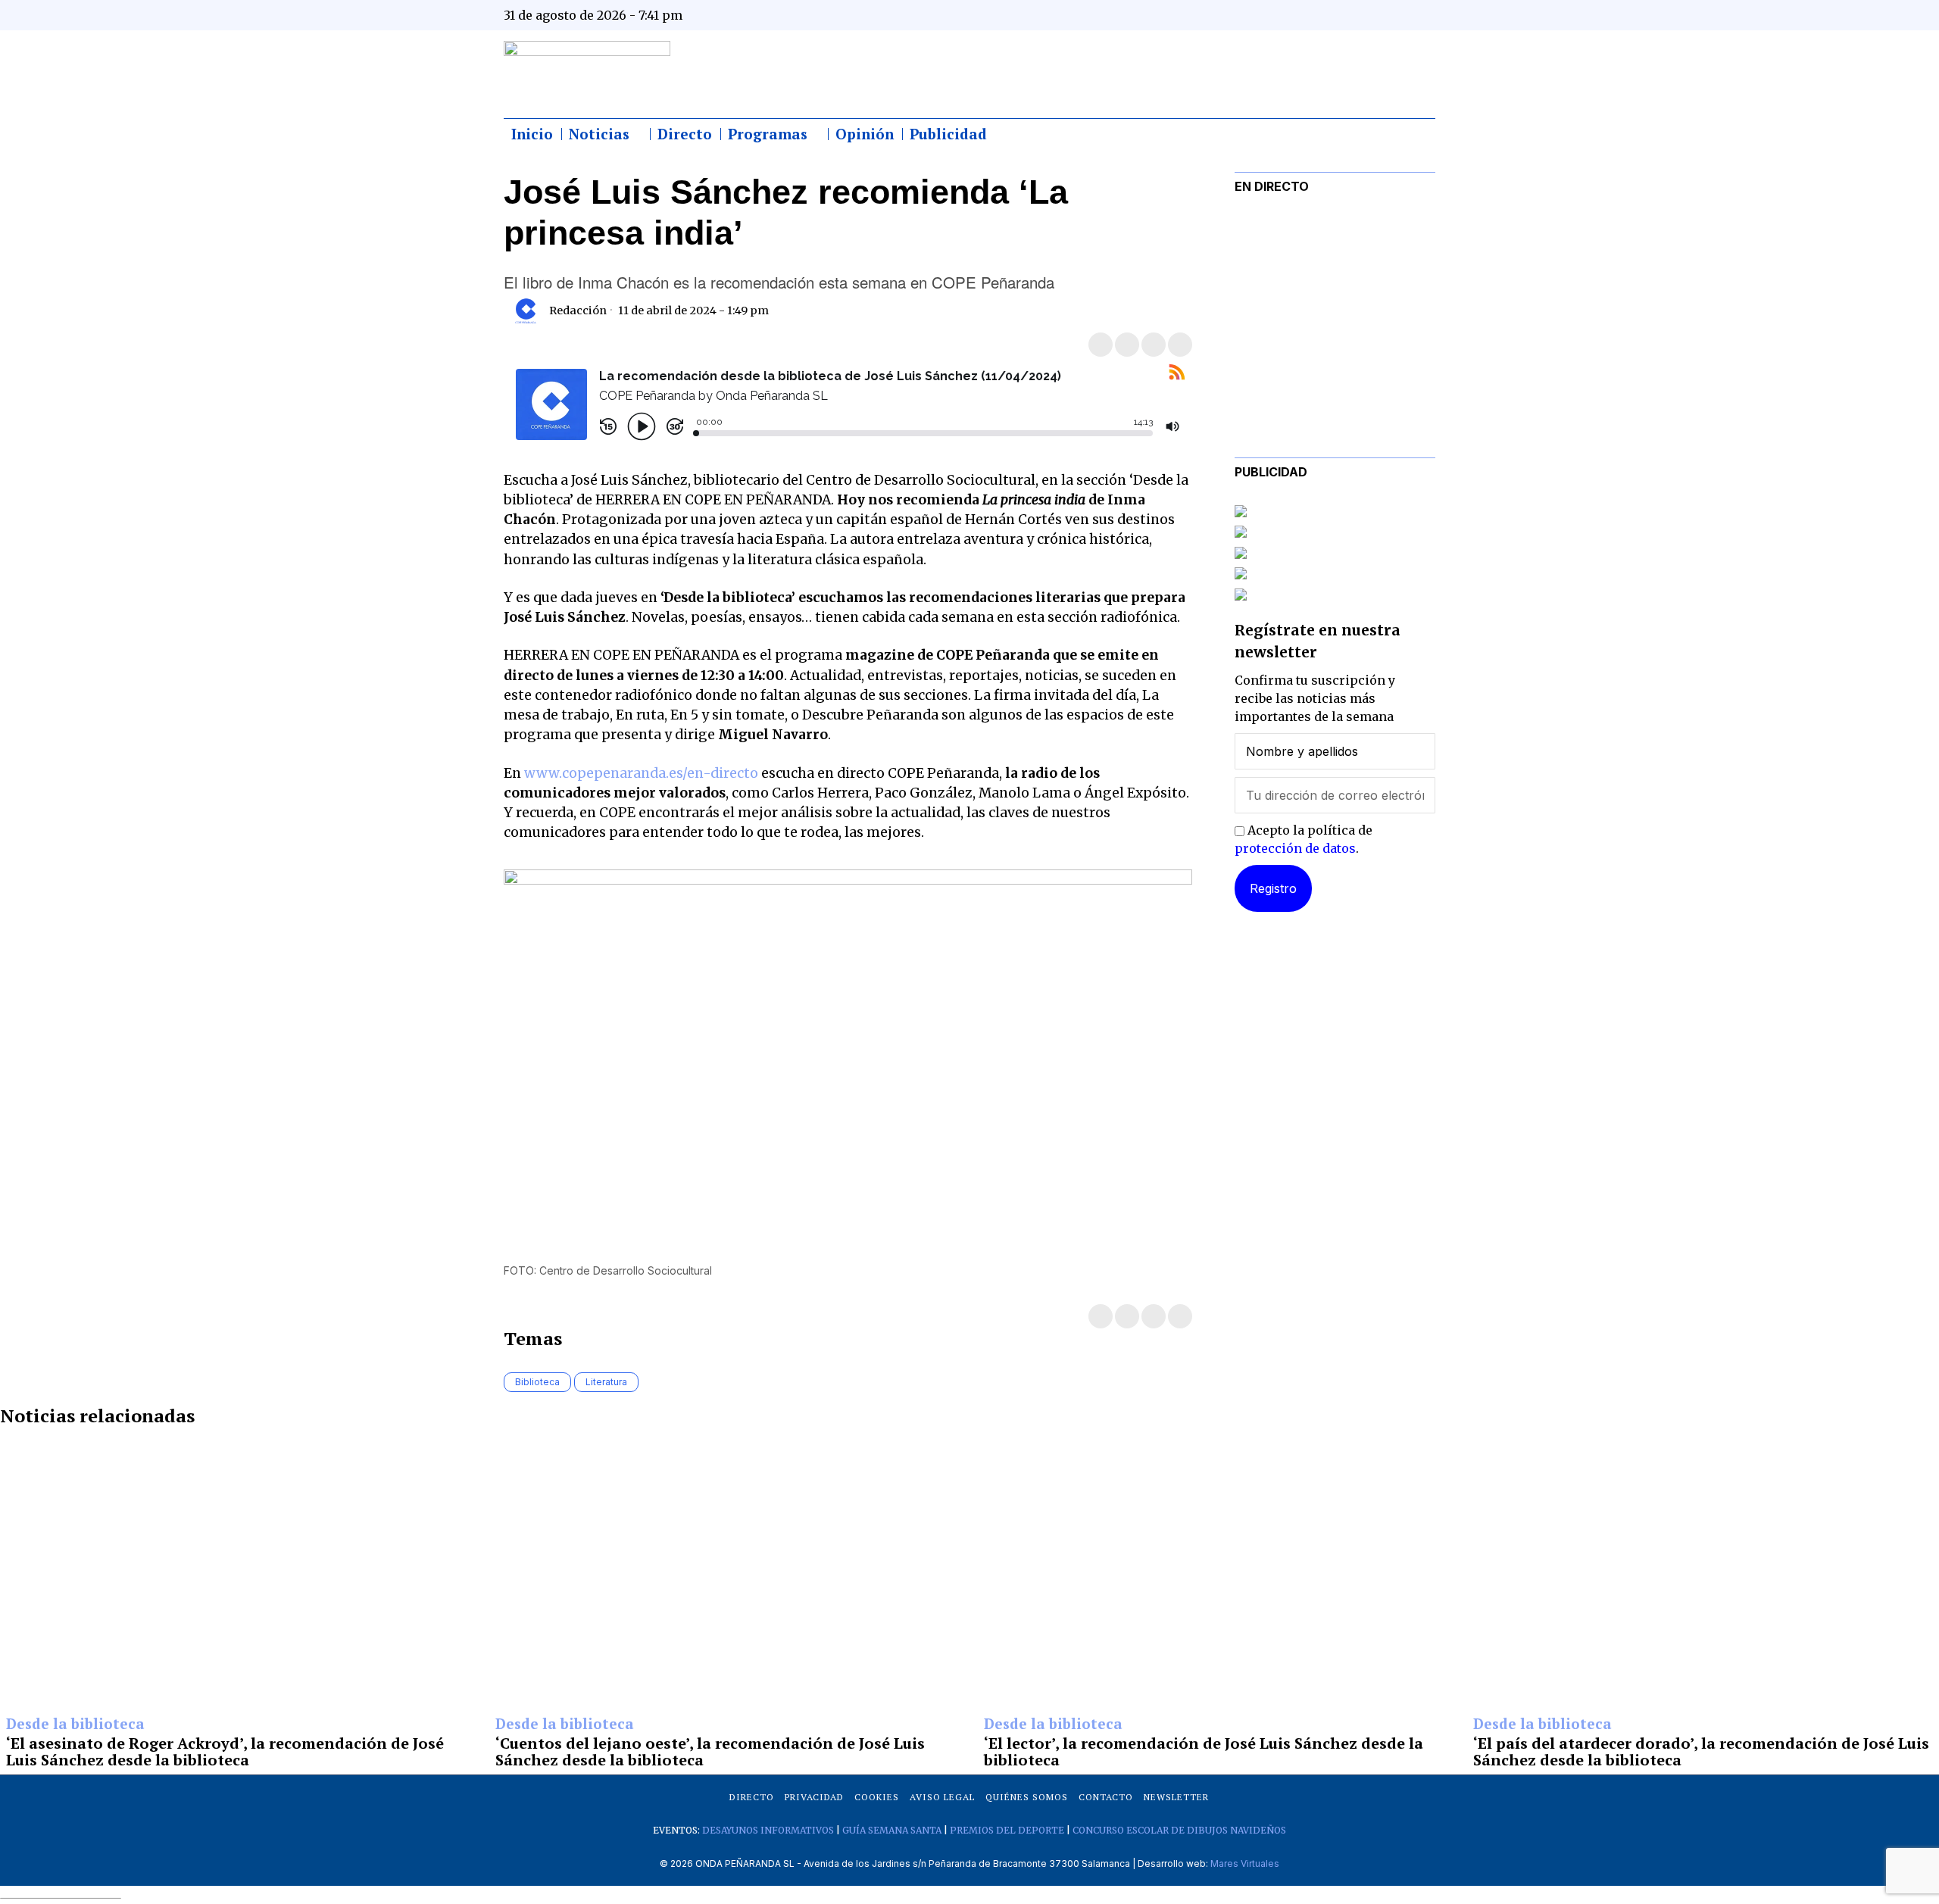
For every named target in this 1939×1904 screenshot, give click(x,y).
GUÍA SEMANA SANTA (892, 1830)
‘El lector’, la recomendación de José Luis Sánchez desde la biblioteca (1204, 1752)
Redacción (578, 311)
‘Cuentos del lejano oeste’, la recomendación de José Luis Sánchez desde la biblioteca (710, 1752)
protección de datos (1295, 848)
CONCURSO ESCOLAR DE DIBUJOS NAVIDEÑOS (1179, 1830)
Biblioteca (537, 1382)
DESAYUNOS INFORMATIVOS (768, 1830)
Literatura (606, 1382)
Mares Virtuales (1245, 1863)
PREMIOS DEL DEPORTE (1007, 1830)
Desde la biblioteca (75, 1725)
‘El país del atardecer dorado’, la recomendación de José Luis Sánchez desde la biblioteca (1701, 1752)
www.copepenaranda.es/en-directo (641, 773)
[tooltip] (1274, 15)
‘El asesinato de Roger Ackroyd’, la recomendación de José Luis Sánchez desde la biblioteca (225, 1752)
